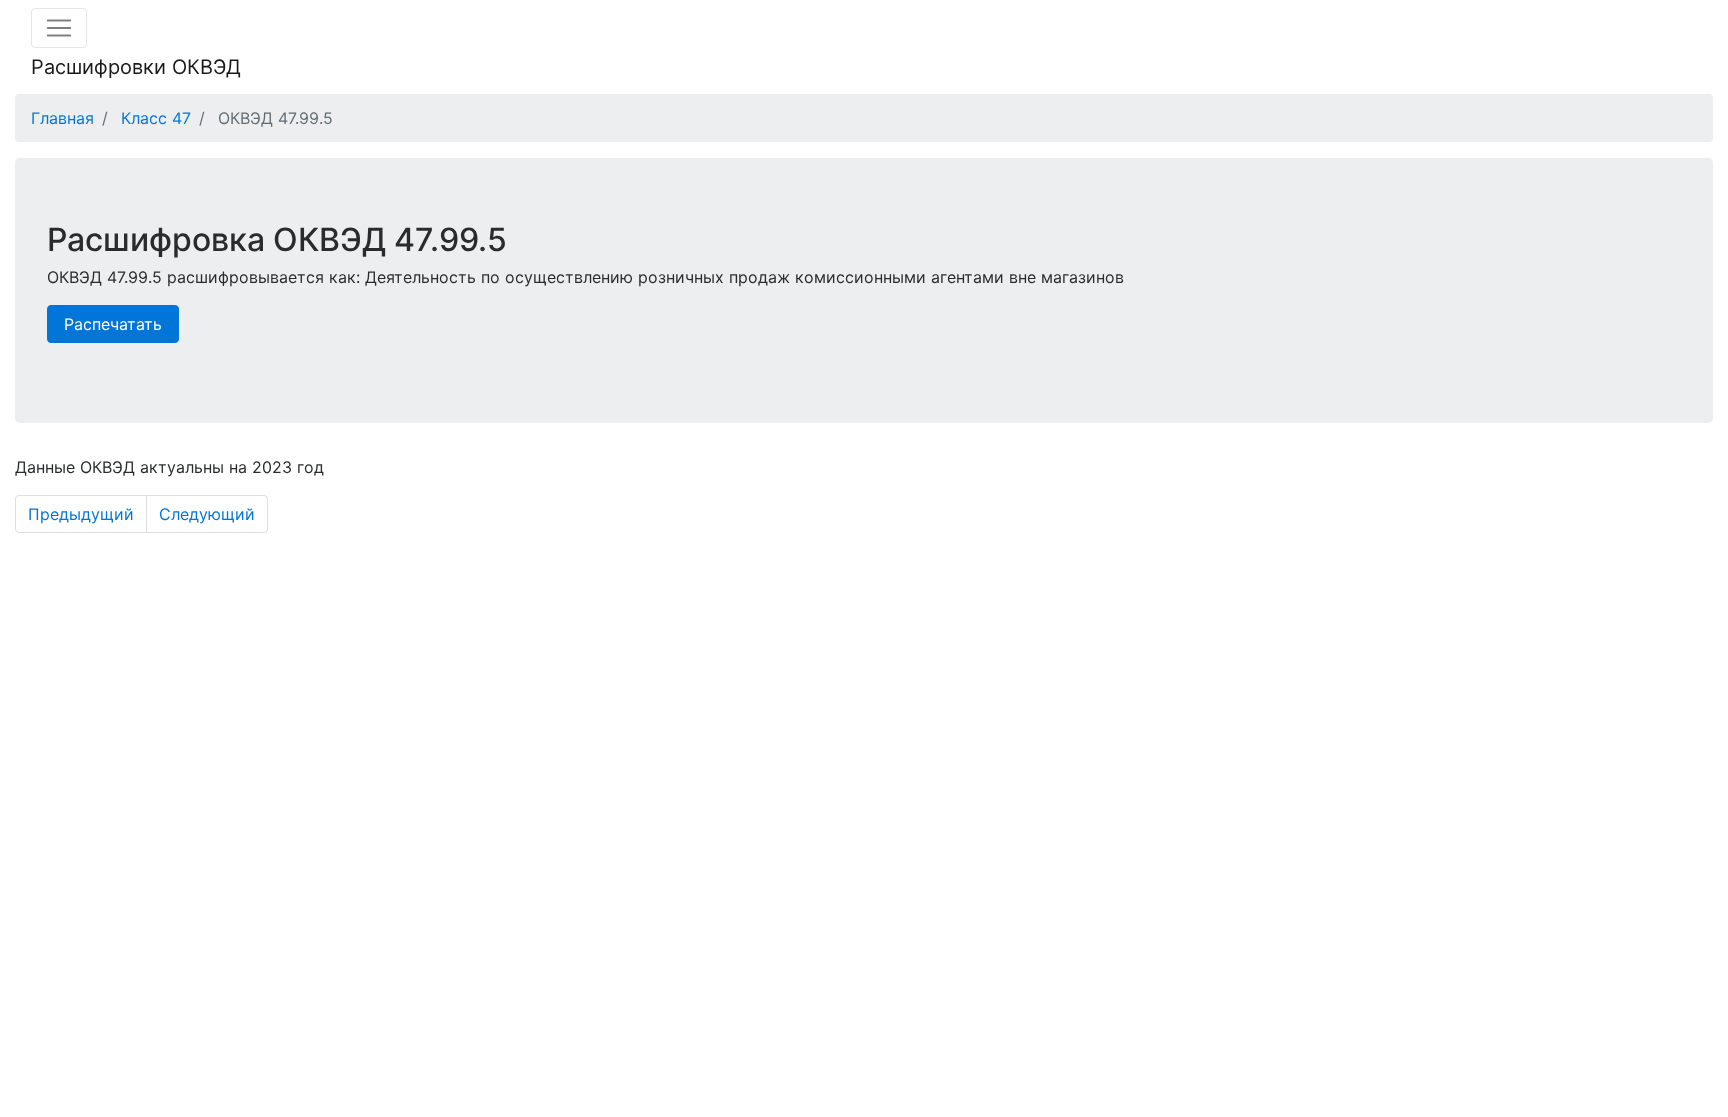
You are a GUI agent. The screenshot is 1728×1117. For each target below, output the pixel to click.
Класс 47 (156, 118)
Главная (62, 118)
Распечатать (113, 324)
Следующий (207, 514)
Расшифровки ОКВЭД (136, 67)
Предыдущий (81, 514)
